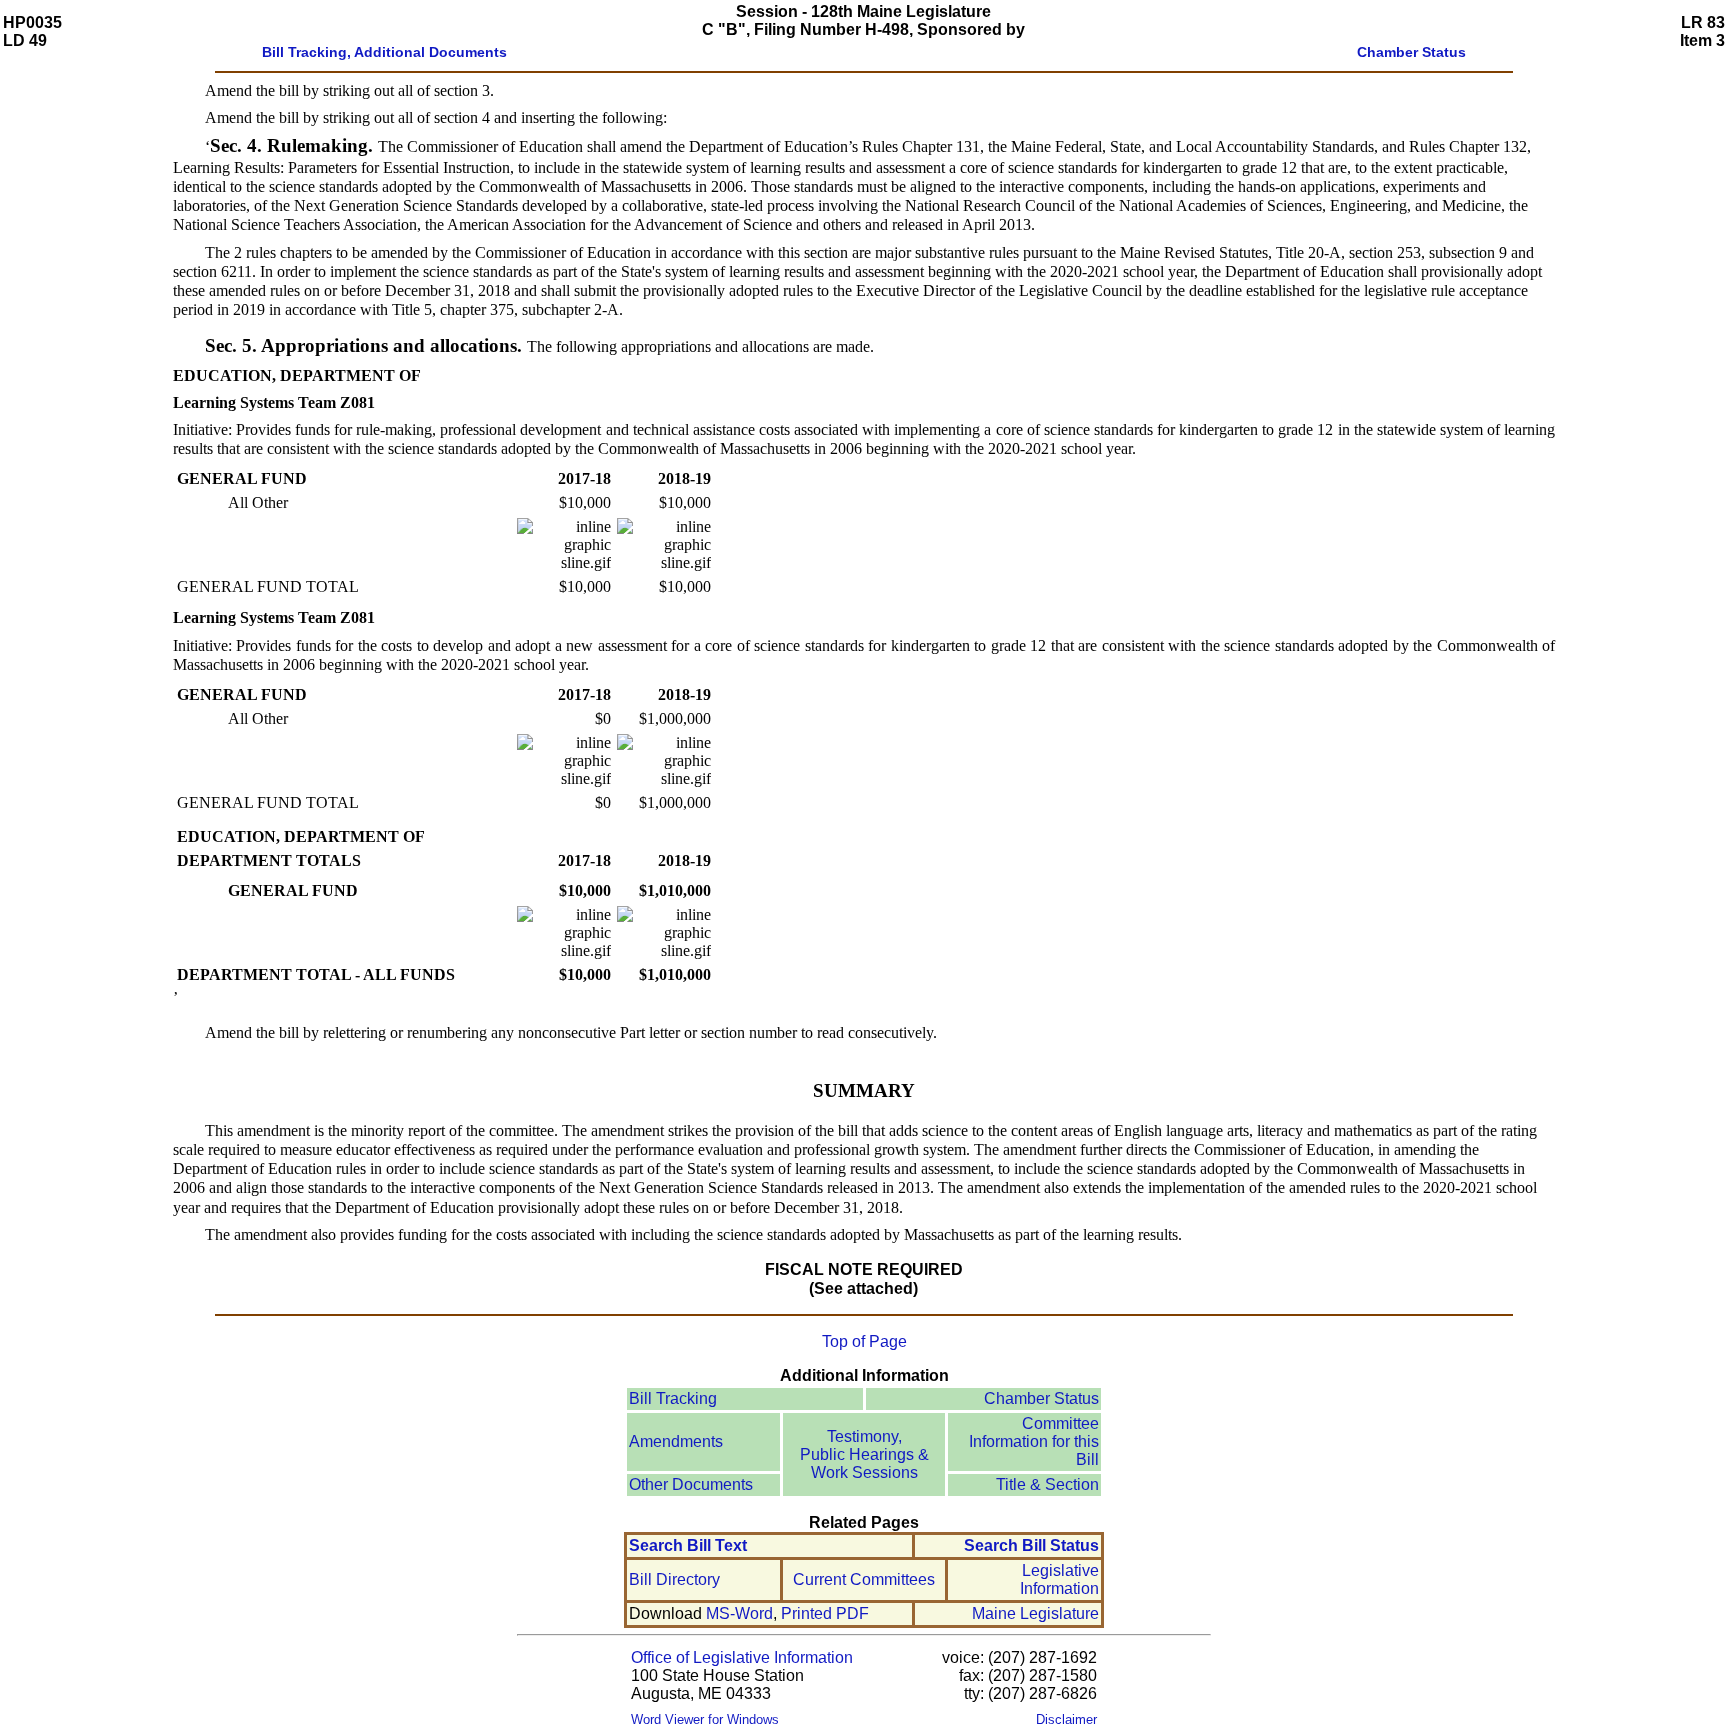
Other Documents (691, 1484)
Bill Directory (674, 1579)
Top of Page (864, 1341)
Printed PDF (825, 1613)
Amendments (676, 1441)
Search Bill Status (1031, 1545)
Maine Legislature (1035, 1613)
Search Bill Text (688, 1545)
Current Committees (864, 1579)
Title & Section (1047, 1484)
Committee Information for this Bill (1034, 1441)
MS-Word (739, 1613)
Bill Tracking (673, 1398)
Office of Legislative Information (742, 1657)
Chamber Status (1041, 1398)
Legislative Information (1059, 1579)
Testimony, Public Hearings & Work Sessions (864, 1454)
